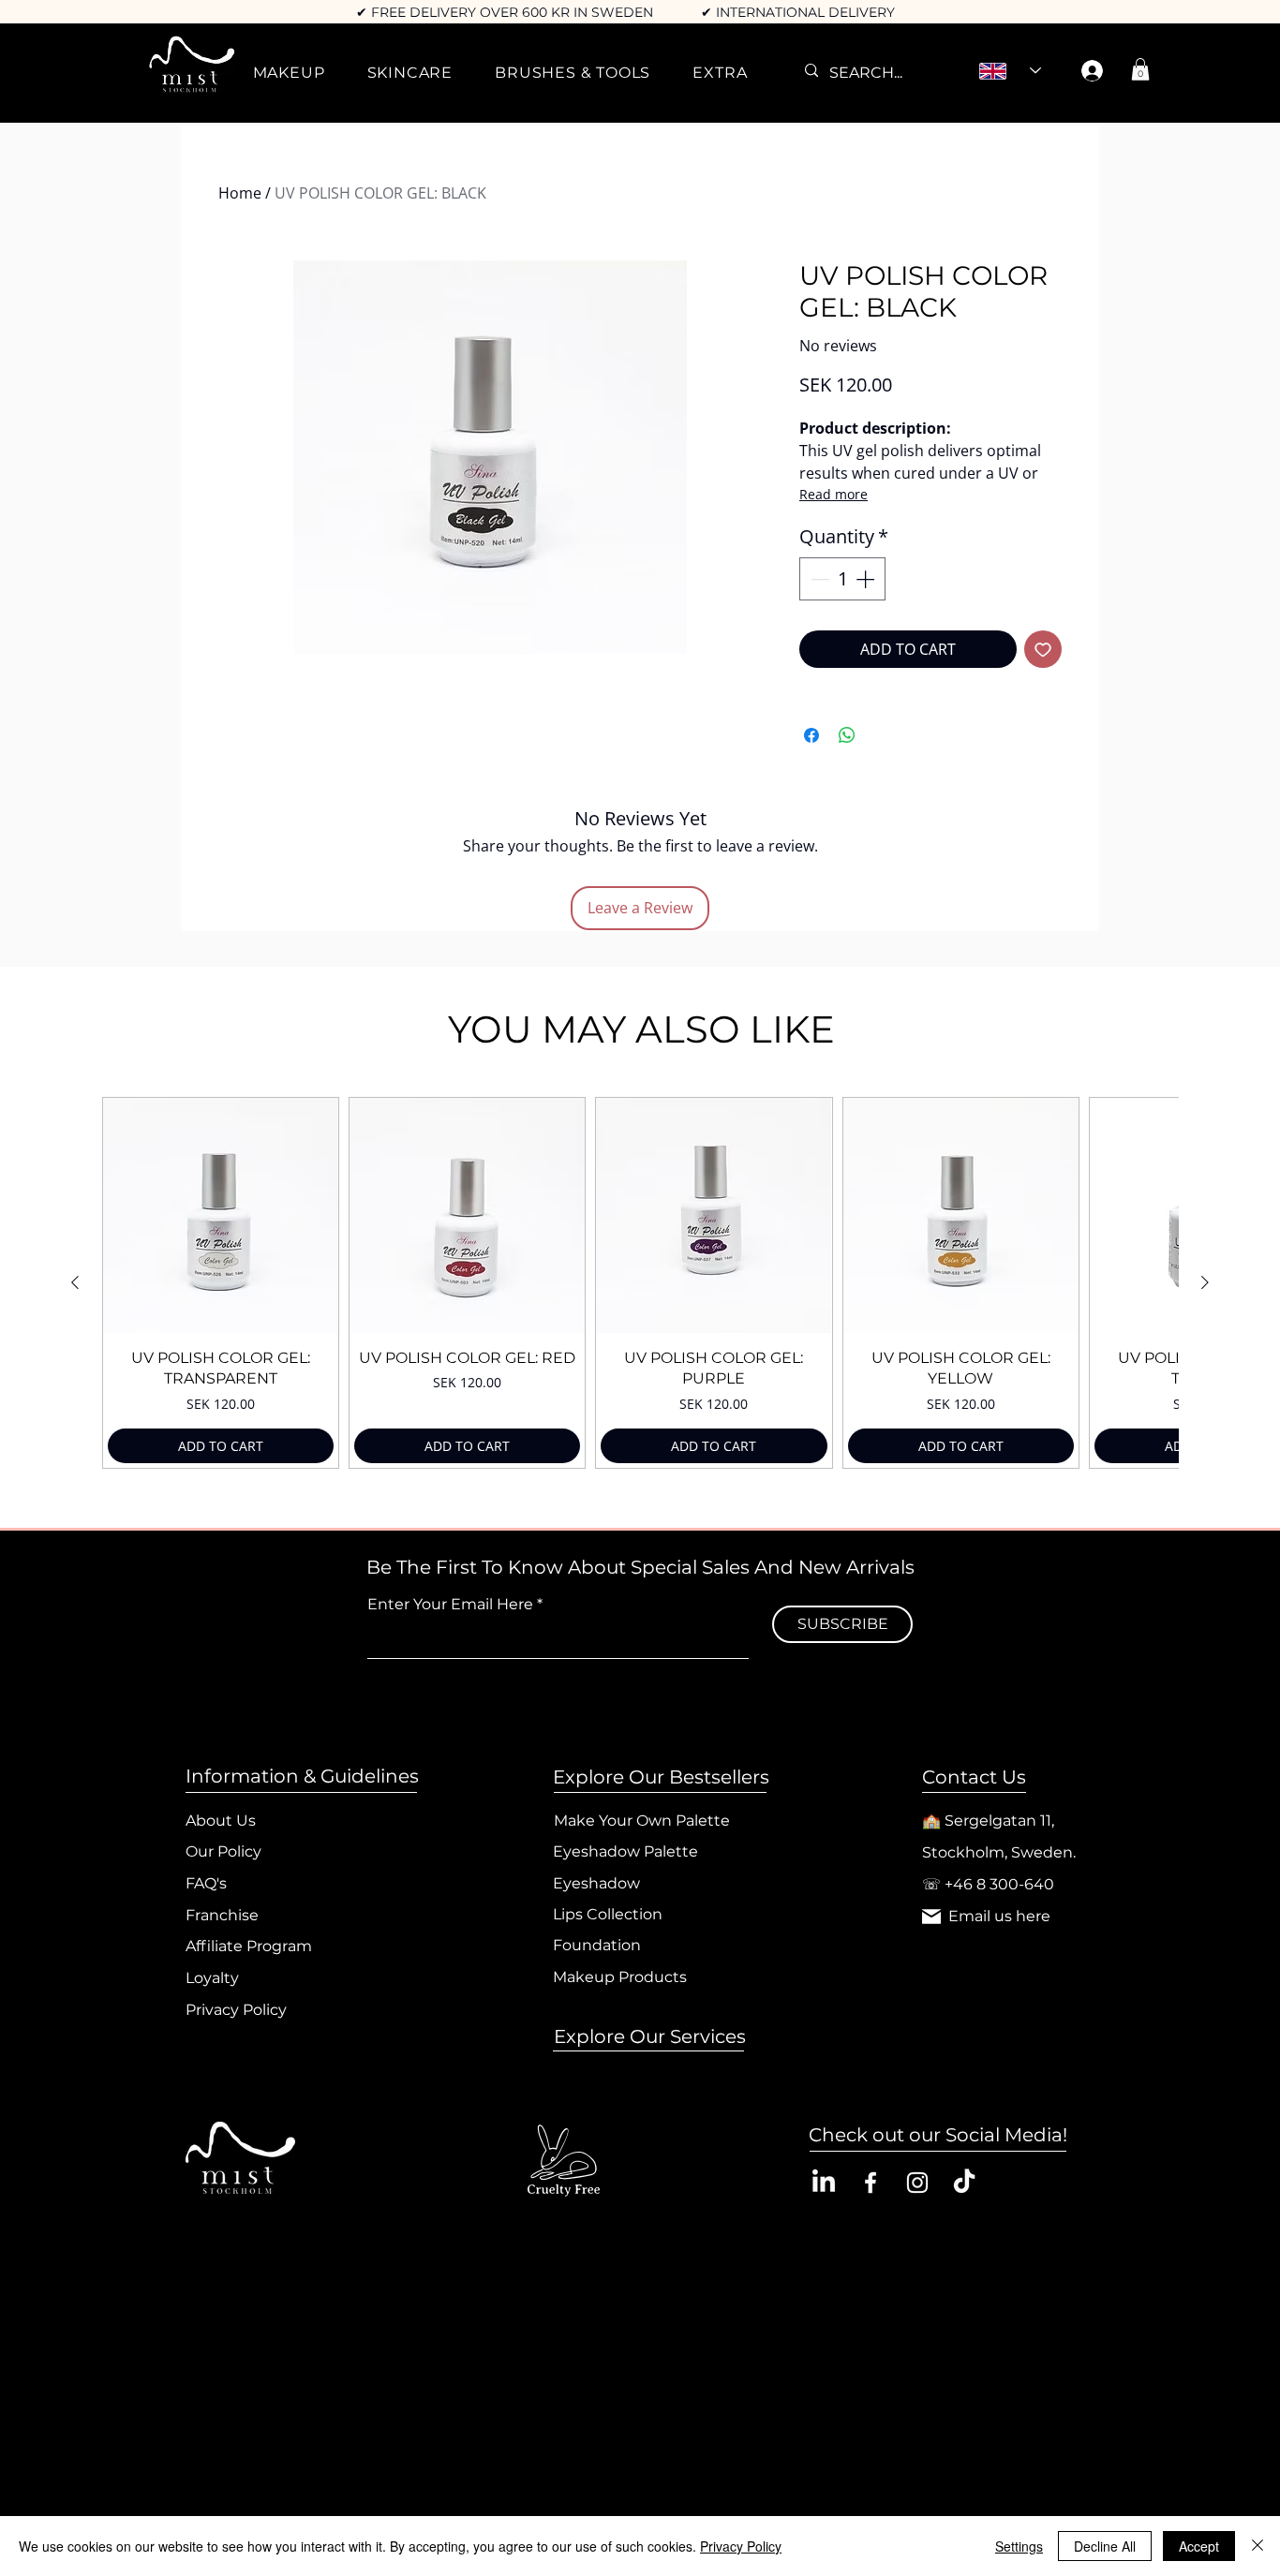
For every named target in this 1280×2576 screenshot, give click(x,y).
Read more (833, 494)
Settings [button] (1019, 2546)
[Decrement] (818, 579)
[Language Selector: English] (1010, 71)
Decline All (1105, 2546)
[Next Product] (1205, 1282)
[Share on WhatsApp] (847, 735)
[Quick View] (221, 1215)
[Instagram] (917, 2183)
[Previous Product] (75, 1282)
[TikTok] (964, 2183)
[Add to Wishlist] (1043, 649)
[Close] (1258, 2546)
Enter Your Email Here (450, 1605)
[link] (1140, 69)
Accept (1199, 2546)
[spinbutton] (842, 579)
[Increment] (867, 579)
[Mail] (931, 1917)
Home (240, 193)
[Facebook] (871, 2183)
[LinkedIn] (824, 2183)
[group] (640, 1283)
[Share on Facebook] (811, 735)
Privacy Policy (741, 2546)
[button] (289, 73)
